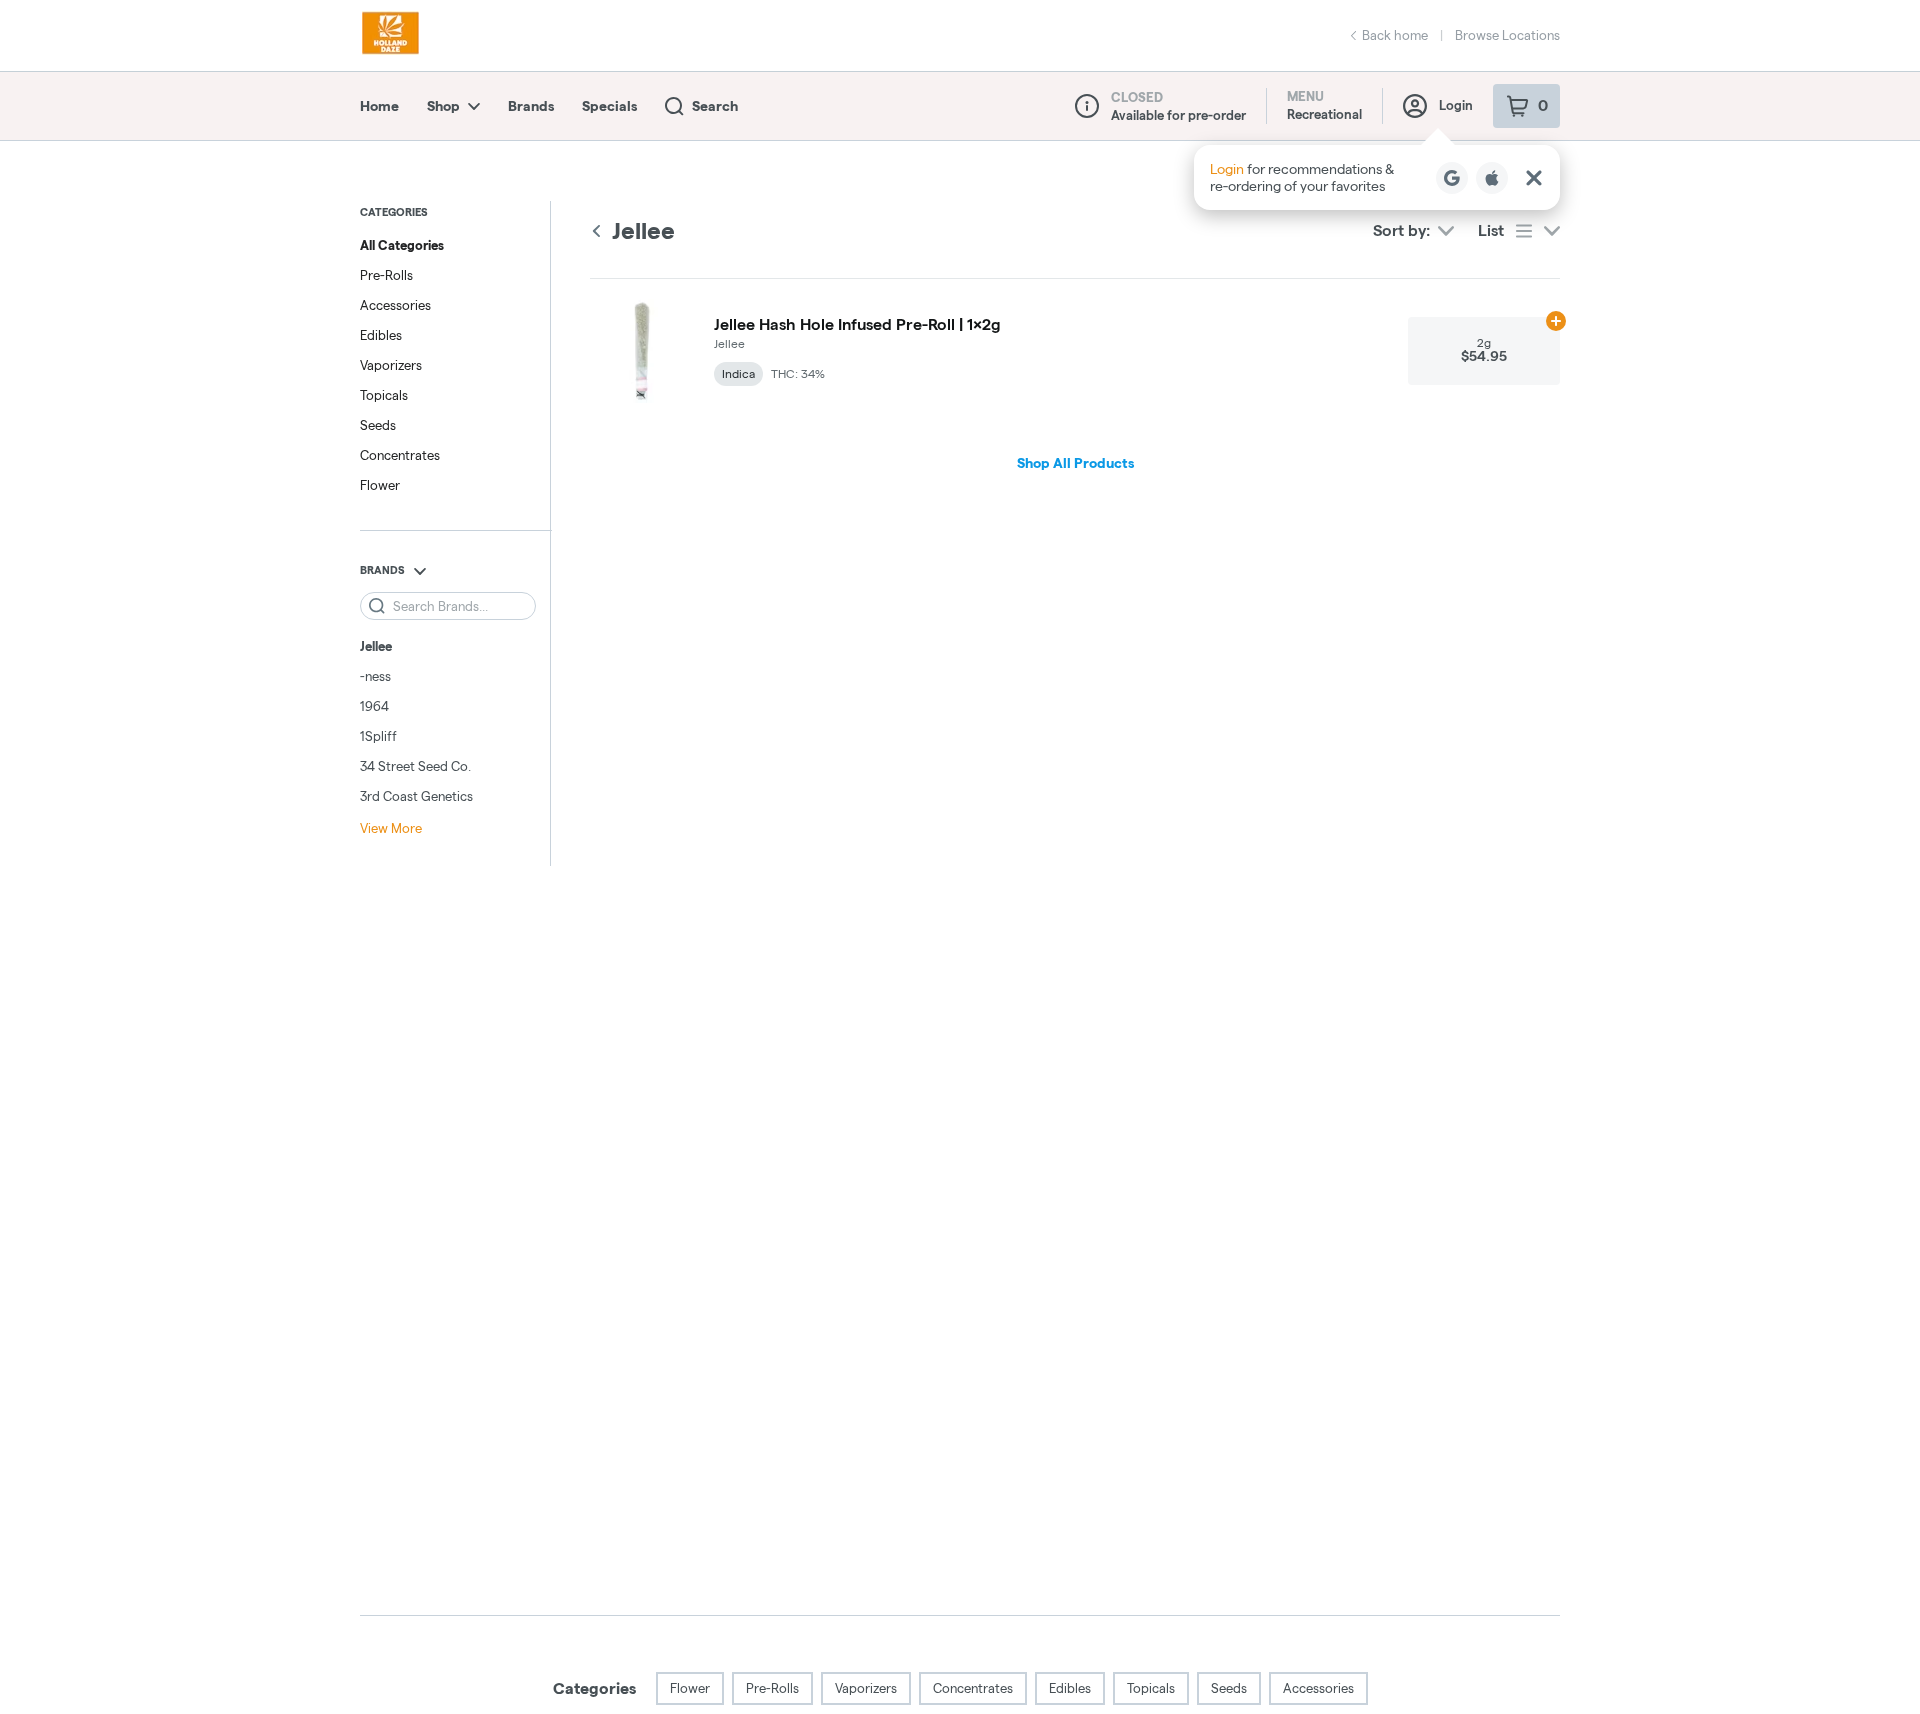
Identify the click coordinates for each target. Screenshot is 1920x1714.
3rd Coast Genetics (416, 796)
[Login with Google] (1452, 178)
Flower (380, 485)
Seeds (378, 425)
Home (379, 106)
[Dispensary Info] (1087, 106)
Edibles (381, 335)
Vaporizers (391, 365)
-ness (375, 676)
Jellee (376, 646)
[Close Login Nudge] (1534, 178)
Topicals (384, 395)
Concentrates (400, 455)
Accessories (395, 305)
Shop (443, 106)
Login (1456, 105)
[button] (1377, 177)
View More (391, 828)
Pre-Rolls (386, 275)
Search (715, 106)
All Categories (402, 245)
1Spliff (378, 736)
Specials (609, 106)
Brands (531, 106)
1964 (374, 706)
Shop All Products (1075, 463)
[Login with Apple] (1492, 178)
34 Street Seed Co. (415, 766)
